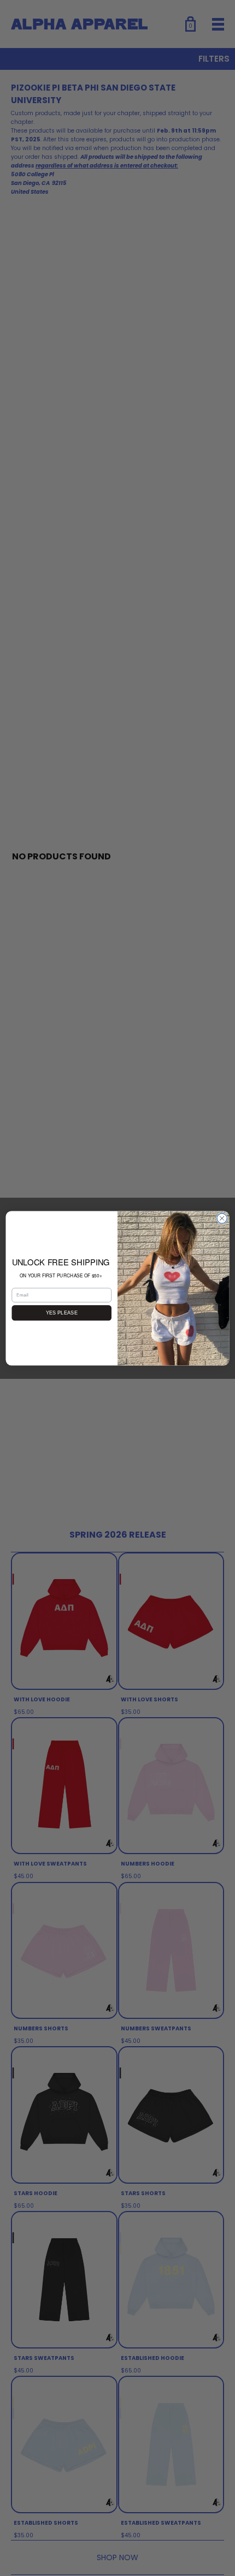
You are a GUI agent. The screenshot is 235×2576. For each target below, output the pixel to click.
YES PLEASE (62, 1312)
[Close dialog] (222, 1218)
